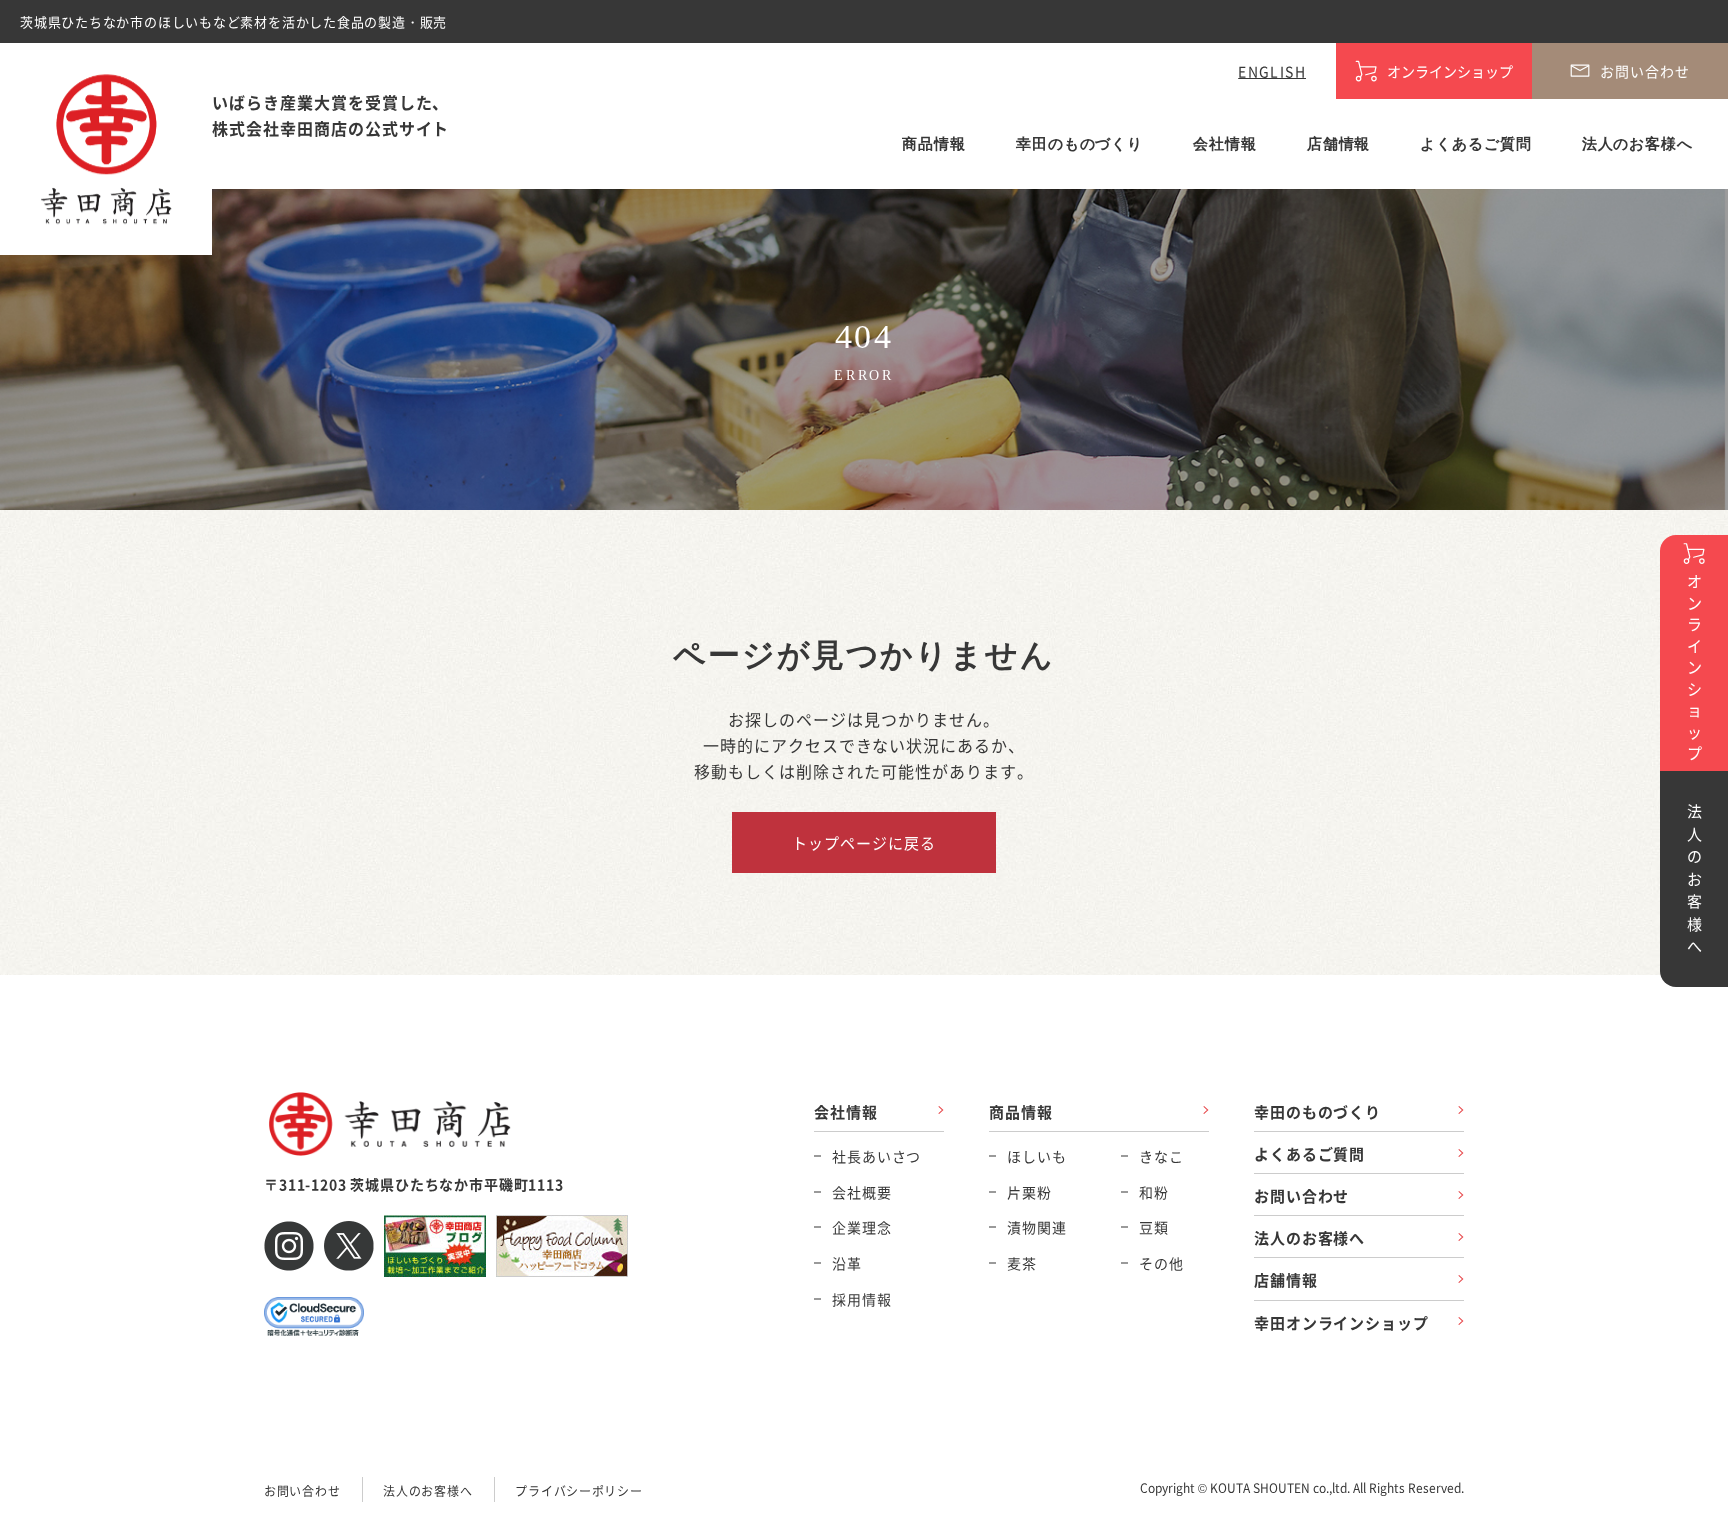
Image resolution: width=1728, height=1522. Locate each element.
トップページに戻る (863, 842)
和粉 (1154, 1192)
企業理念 (861, 1227)
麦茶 (1022, 1263)
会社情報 (1225, 144)
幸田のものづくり (1079, 144)
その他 (1161, 1263)
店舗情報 (1339, 144)
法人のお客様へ (1637, 144)
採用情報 (861, 1299)
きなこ (1161, 1156)
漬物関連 (1036, 1227)
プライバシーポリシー (578, 1490)
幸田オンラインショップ (1341, 1322)
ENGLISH (1272, 71)
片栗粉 (1029, 1192)
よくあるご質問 (1475, 144)
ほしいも (1036, 1156)
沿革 (847, 1263)
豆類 (1154, 1227)
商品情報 (934, 144)
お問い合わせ (1301, 1195)
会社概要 (861, 1192)
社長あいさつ (876, 1156)
